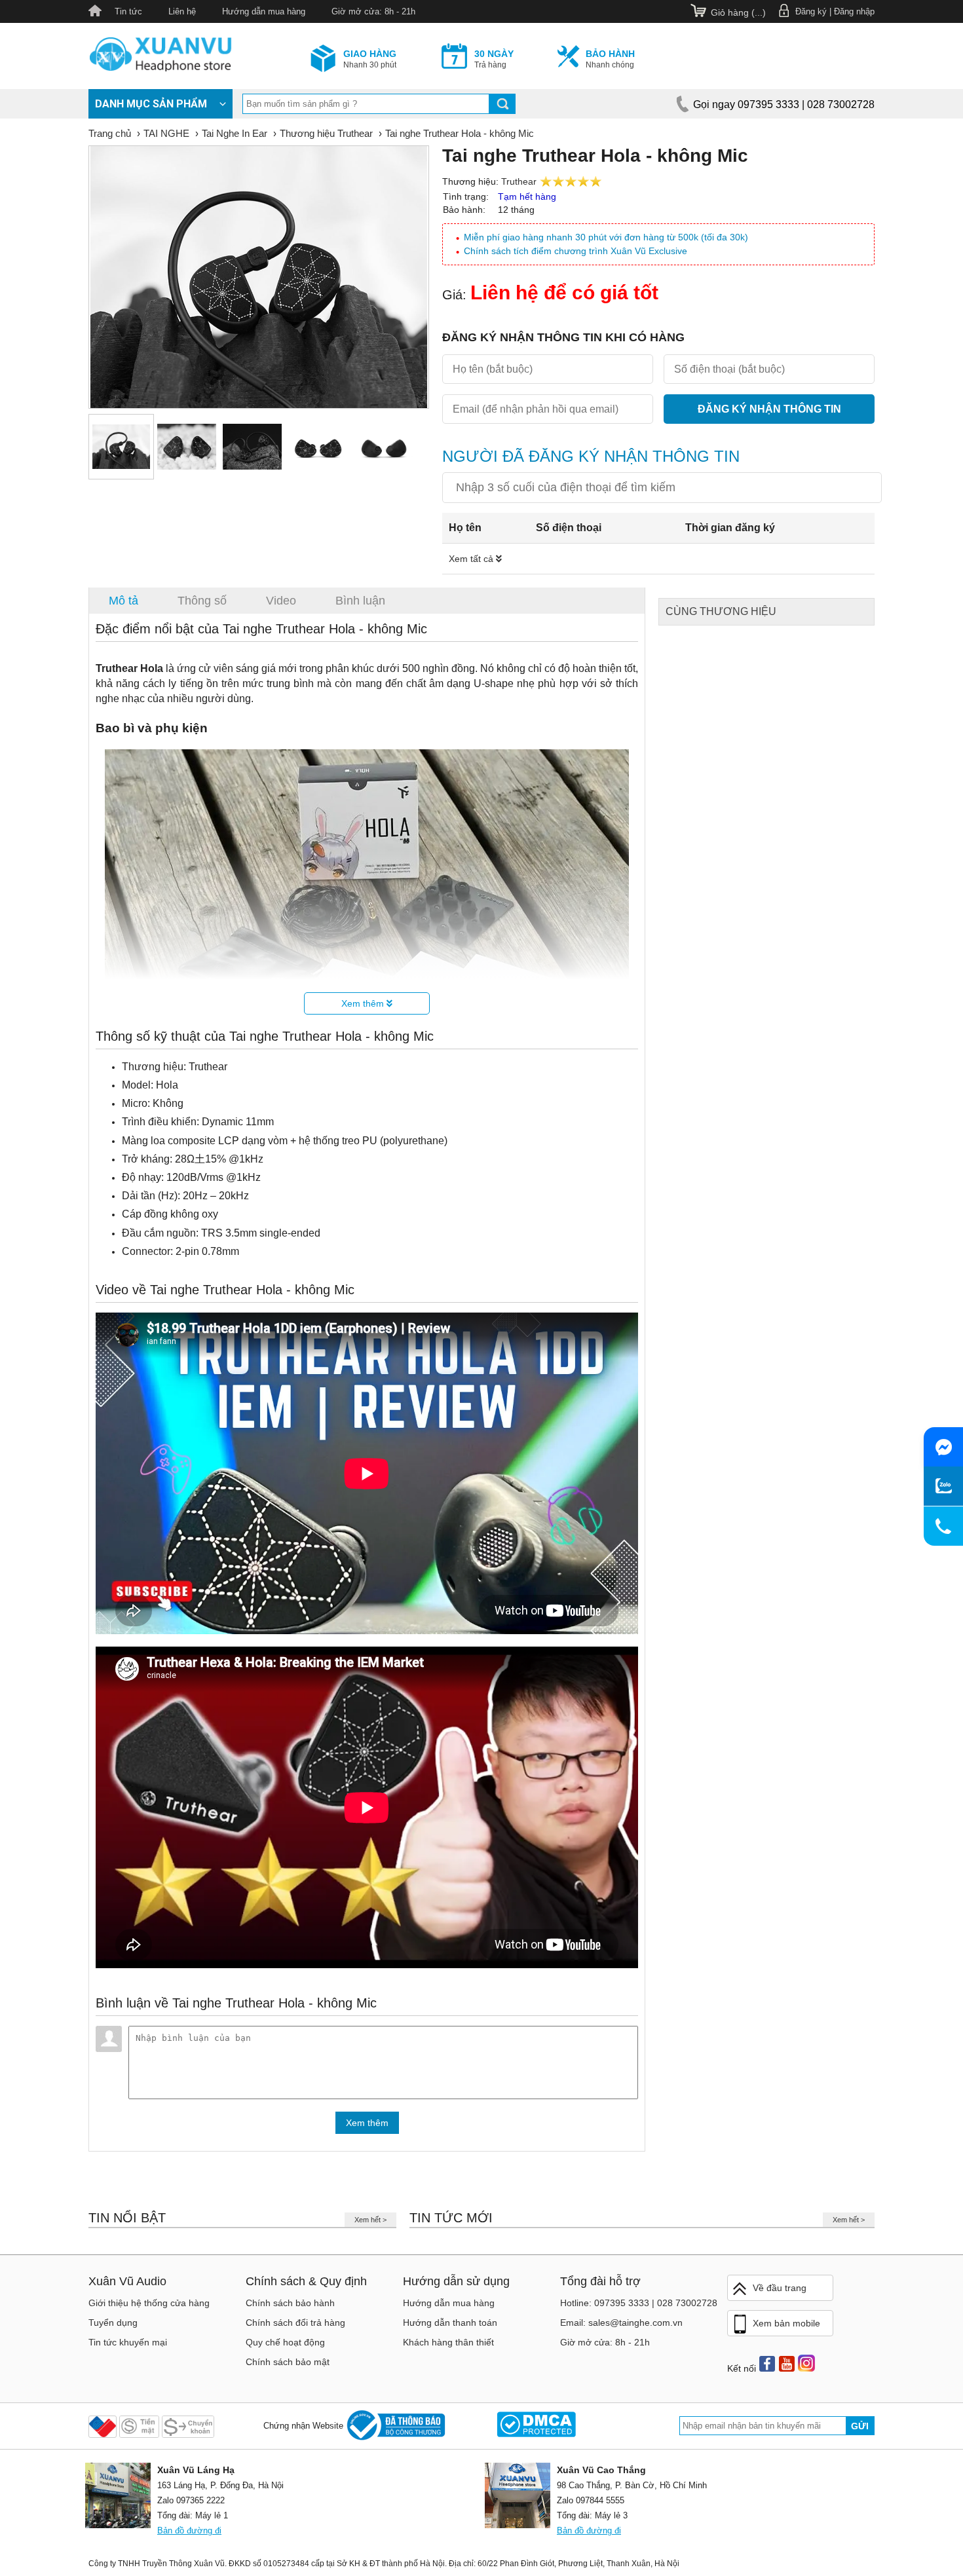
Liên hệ (182, 11)
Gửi (860, 2426)
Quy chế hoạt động (285, 2342)
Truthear (519, 181)
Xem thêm (364, 1003)
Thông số (202, 601)
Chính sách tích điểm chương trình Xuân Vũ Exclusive (576, 251)
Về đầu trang (780, 2288)
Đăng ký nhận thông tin (769, 409)
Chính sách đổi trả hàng (295, 2323)
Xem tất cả (472, 559)
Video (281, 601)
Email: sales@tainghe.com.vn (621, 2323)
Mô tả (123, 601)
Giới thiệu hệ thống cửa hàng (149, 2303)
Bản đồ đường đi (189, 2530)
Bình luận (360, 601)
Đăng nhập (854, 11)
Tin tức (128, 11)
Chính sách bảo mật (288, 2362)
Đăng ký (811, 11)
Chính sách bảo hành (290, 2303)
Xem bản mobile (786, 2323)
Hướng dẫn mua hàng (264, 11)
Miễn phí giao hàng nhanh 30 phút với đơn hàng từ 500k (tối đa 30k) (606, 237)
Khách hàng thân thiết (448, 2342)
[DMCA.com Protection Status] (536, 2426)
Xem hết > (370, 2220)
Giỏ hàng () (738, 12)
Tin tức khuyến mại (128, 2342)
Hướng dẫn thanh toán (450, 2323)
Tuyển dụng (113, 2323)
